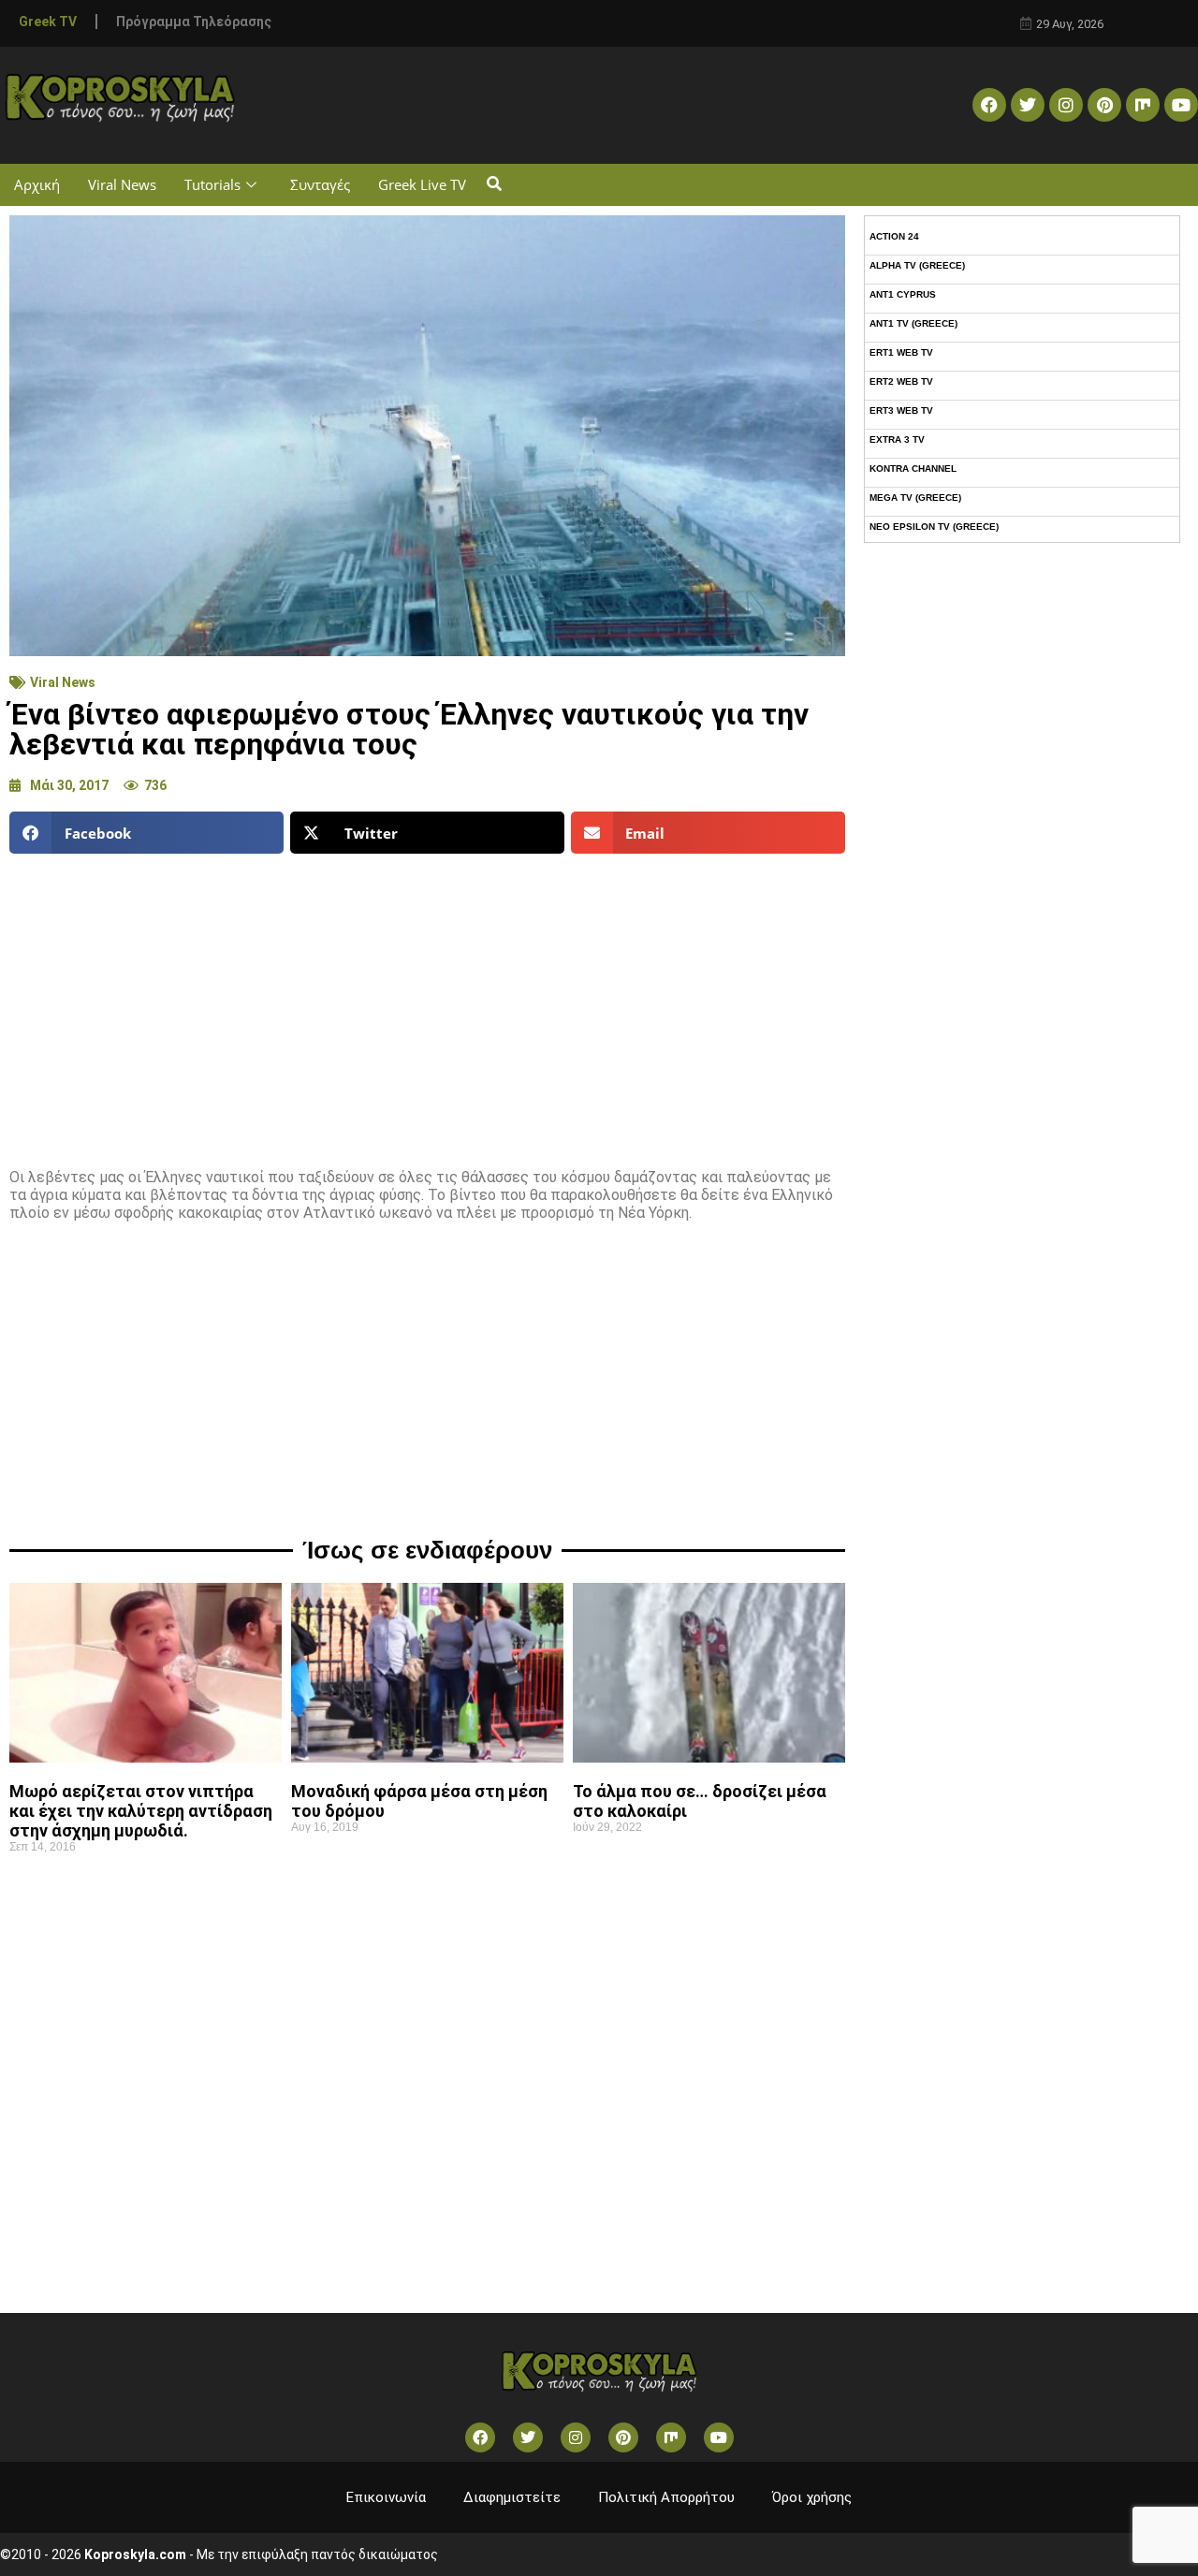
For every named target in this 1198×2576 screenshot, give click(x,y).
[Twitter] (1028, 105)
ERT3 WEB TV (901, 410)
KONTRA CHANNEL (913, 468)
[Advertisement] (427, 1003)
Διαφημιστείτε (512, 2497)
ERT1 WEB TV (901, 352)
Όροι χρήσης (812, 2497)
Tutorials (212, 184)
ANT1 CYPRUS (903, 294)
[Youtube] (1181, 105)
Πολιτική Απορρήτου (666, 2497)
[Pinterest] (1104, 105)
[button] (494, 185)
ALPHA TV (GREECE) (917, 265)
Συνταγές (320, 184)
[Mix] (1143, 105)
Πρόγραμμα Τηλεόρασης (194, 22)
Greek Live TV (422, 184)
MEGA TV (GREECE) (915, 498)
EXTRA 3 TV (897, 439)
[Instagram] (1066, 105)
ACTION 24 (894, 236)
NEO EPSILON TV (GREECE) (934, 527)
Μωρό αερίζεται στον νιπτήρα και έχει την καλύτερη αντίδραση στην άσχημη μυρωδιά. (141, 1811)
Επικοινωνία (386, 2497)
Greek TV (48, 22)
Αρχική (37, 184)
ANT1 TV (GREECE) (913, 323)
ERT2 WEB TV (901, 381)
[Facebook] (989, 105)
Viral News (122, 184)
